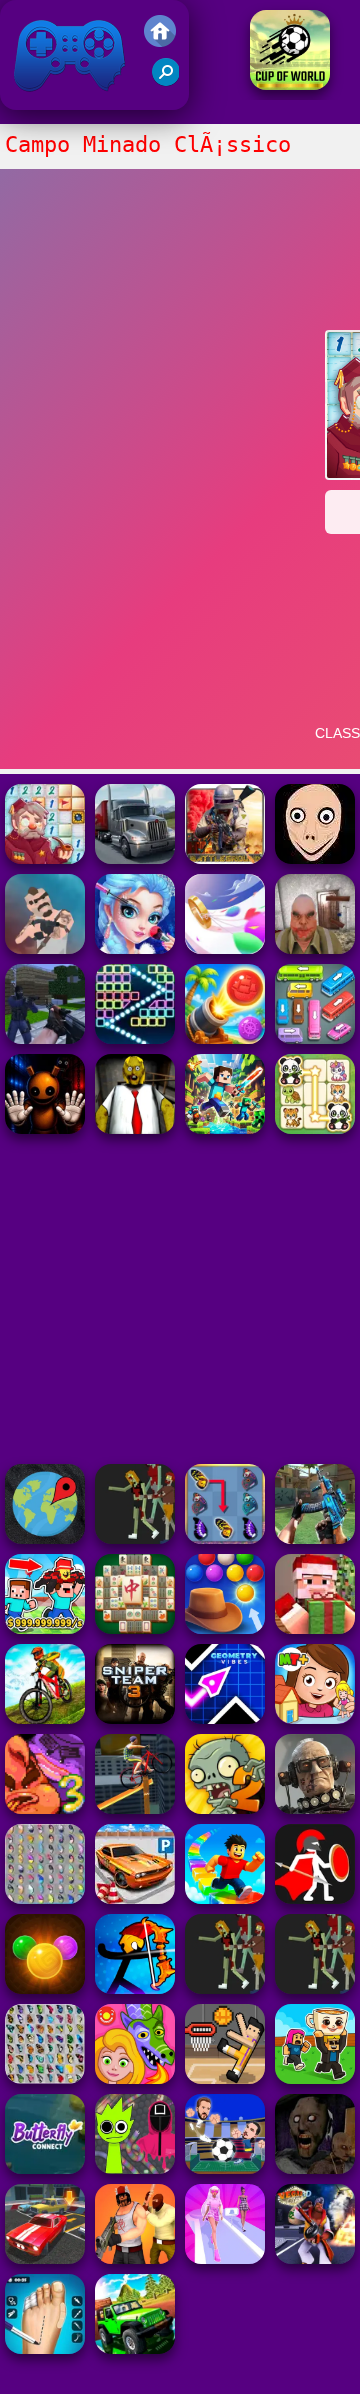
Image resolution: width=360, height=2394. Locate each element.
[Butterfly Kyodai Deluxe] (45, 1898)
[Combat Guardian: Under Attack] (225, 1988)
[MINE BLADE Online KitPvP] (225, 1128)
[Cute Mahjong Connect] (315, 1128)
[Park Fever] (315, 1038)
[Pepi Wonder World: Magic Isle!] (135, 2078)
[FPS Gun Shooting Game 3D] (45, 2348)
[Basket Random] (225, 2078)
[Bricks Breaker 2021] (135, 1038)
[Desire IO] (45, 948)
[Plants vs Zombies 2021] (225, 1808)
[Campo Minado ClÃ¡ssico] (45, 858)
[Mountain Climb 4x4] (135, 2348)
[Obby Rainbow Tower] (225, 1898)
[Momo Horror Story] (315, 858)
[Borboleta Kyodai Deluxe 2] (225, 1538)
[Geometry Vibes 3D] (225, 1718)
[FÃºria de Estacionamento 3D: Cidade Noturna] (45, 2258)
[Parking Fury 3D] (135, 1898)
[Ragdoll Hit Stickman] (315, 1898)
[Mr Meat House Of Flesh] (315, 948)
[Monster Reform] (315, 1538)
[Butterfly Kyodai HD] (45, 2078)
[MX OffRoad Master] (45, 1718)
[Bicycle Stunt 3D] (135, 1808)
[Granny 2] (315, 2168)
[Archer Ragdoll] (135, 1988)
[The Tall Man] (315, 1988)
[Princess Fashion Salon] (135, 948)
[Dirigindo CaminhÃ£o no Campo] (135, 858)
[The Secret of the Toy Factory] (45, 1128)
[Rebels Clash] (135, 2258)
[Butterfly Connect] (45, 2168)
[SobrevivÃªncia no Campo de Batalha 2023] (225, 858)
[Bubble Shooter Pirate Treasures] (225, 1038)
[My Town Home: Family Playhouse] (315, 1718)
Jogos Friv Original (43, 99)
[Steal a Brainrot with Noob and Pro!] (45, 1628)
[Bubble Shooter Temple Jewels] (45, 1988)
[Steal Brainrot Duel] (315, 2078)
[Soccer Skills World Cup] (290, 84)
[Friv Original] (160, 41)
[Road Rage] (135, 1538)
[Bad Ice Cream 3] (45, 1808)
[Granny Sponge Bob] (135, 1128)
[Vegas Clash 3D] (315, 2258)
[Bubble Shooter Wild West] (225, 1628)
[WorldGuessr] (45, 1538)
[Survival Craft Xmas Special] (315, 1628)
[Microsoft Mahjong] (135, 1628)
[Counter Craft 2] (45, 1038)
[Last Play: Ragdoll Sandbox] (315, 1808)
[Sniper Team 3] (135, 1718)
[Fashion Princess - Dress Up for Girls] (225, 2258)
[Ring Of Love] (225, 948)
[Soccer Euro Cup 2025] (225, 2168)
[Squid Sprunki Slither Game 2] (135, 2168)
